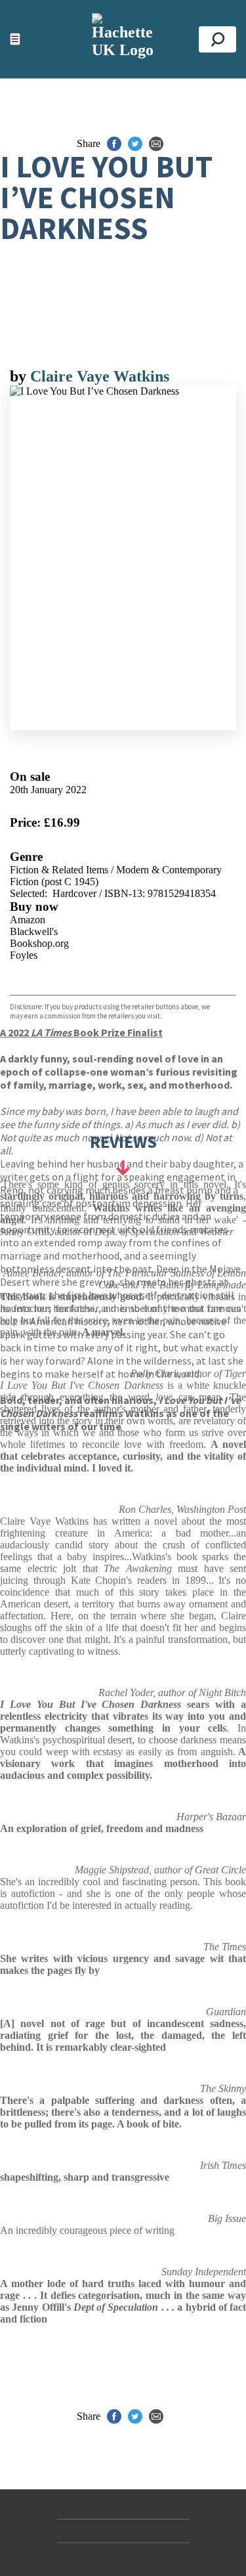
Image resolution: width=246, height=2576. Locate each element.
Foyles (24, 955)
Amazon (28, 920)
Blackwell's (34, 931)
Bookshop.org (39, 943)
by (20, 376)
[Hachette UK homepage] (123, 39)
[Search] (217, 39)
